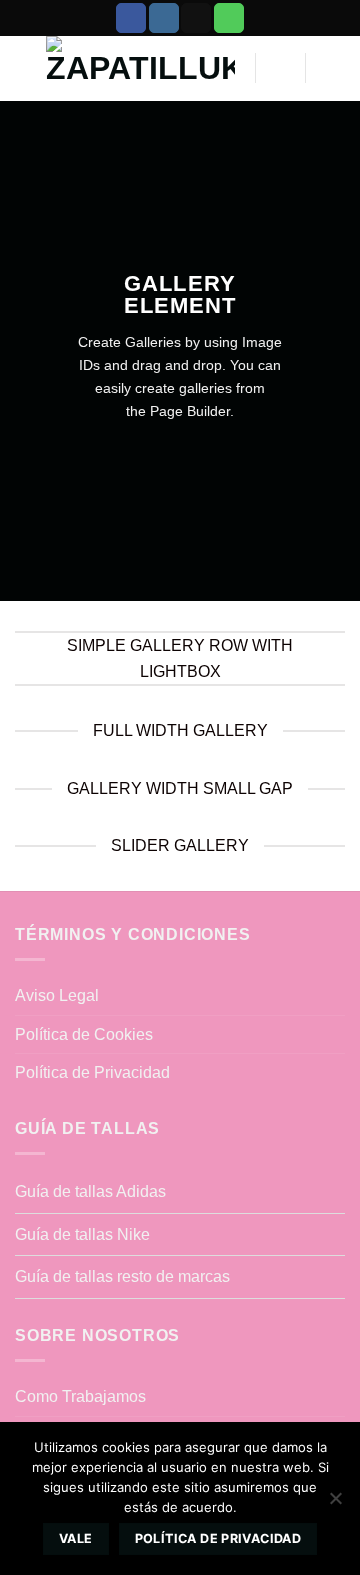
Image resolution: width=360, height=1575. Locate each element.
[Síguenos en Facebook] (131, 18)
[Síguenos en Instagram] (164, 18)
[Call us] (229, 18)
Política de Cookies (84, 1034)
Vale (76, 1538)
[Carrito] (281, 68)
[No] (335, 1504)
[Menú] (333, 68)
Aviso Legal (57, 995)
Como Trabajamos (80, 1396)
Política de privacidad (218, 1538)
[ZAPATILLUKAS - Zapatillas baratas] (140, 68)
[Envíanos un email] (196, 18)
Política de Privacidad (92, 1072)
